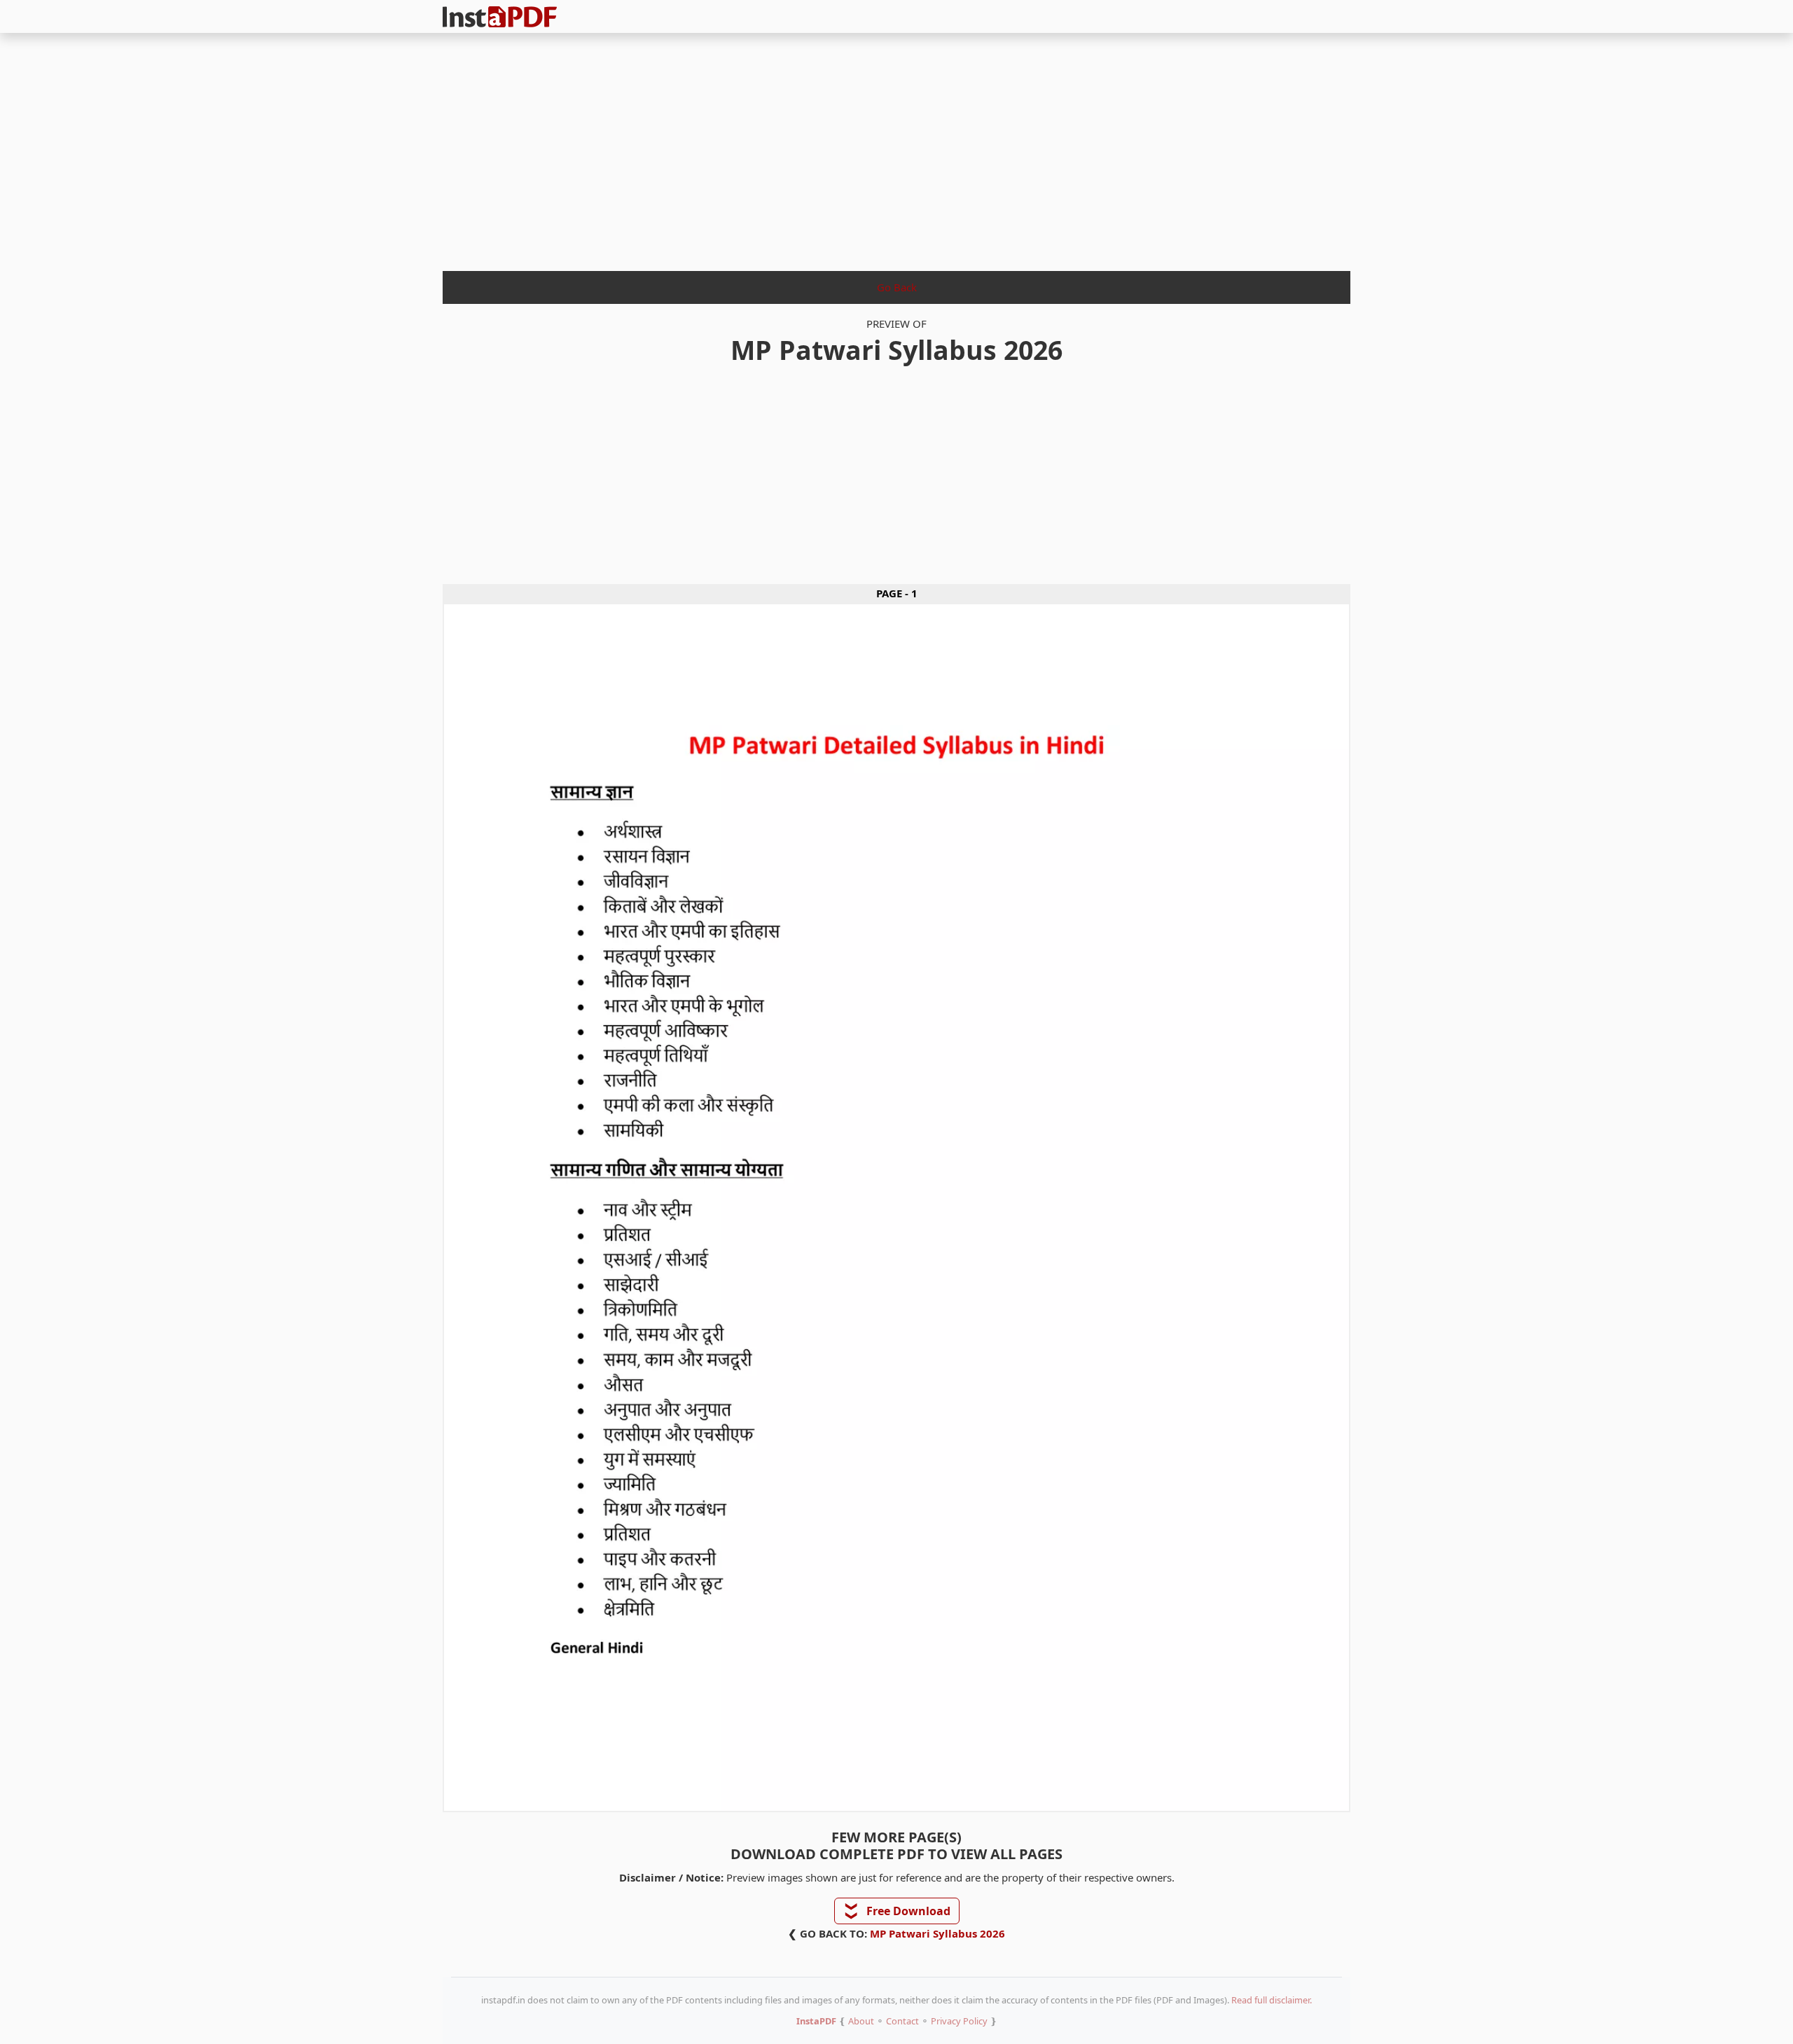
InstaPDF (816, 2021)
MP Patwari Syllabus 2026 (937, 1933)
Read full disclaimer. (1272, 2000)
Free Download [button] (898, 1911)
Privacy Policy (959, 2021)
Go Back (897, 287)
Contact (902, 2021)
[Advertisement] (896, 148)
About (861, 2021)
